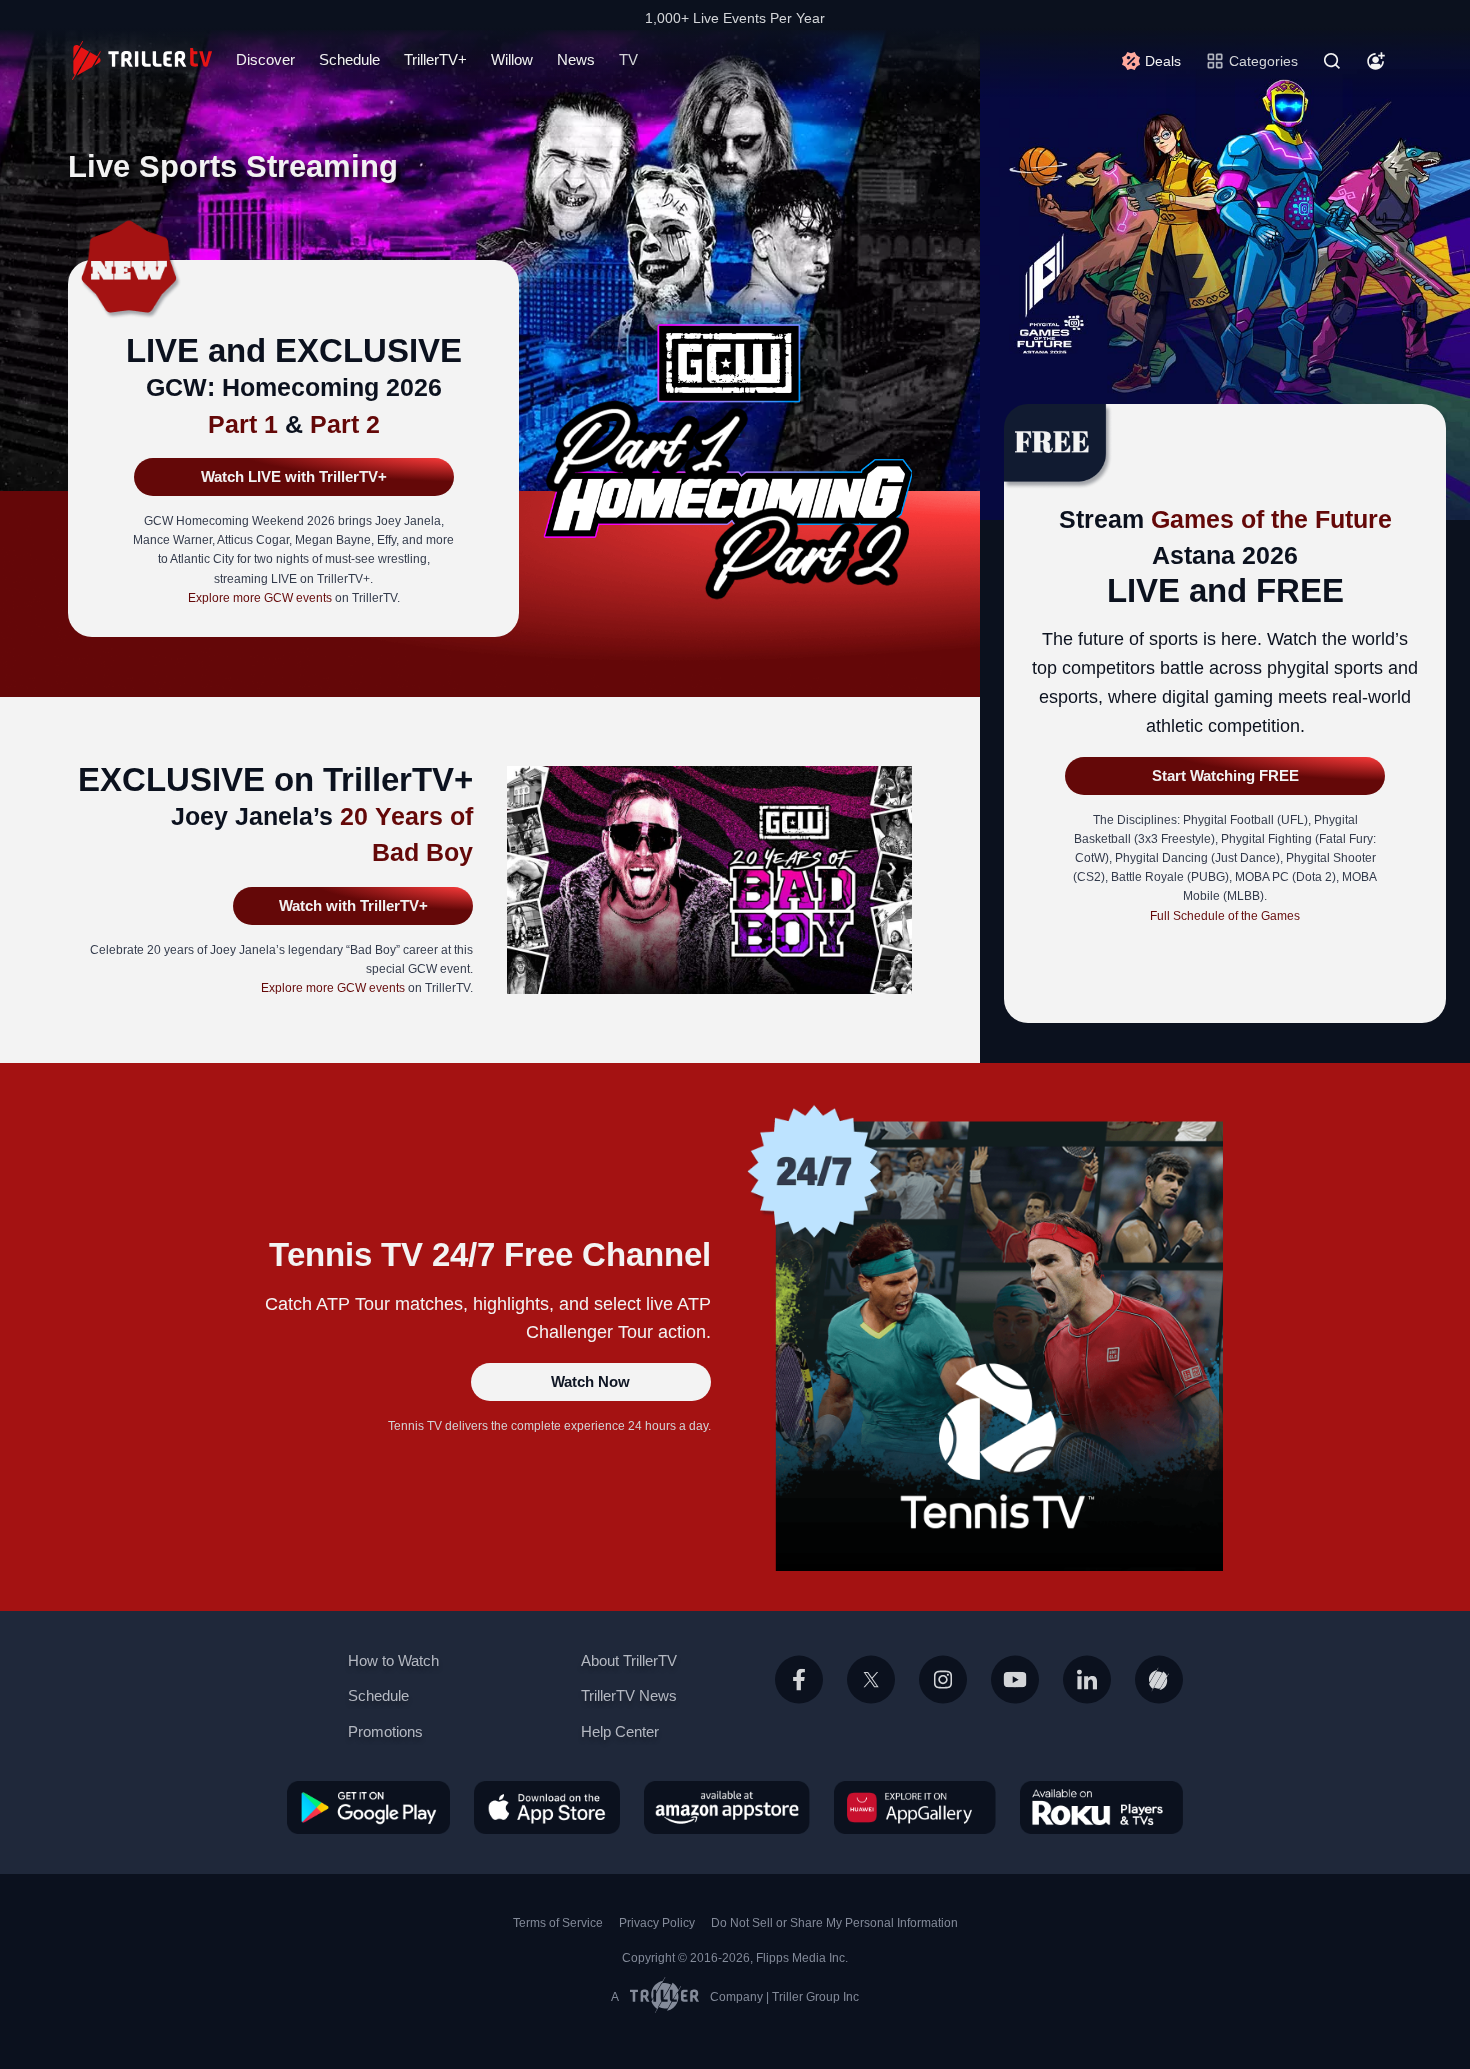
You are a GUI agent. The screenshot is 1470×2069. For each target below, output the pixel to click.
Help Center (620, 1731)
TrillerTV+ (435, 59)
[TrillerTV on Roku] (1101, 1806)
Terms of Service (558, 1923)
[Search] (1332, 61)
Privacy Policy (657, 1923)
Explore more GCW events (260, 598)
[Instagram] (943, 1702)
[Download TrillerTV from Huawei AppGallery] (915, 1806)
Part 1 (243, 424)
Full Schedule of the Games (1225, 916)
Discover (265, 59)
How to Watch (393, 1660)
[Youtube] (1015, 1702)
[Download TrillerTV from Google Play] (368, 1806)
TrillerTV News (629, 1695)
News (576, 59)
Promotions (385, 1731)
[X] (871, 1702)
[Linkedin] (1087, 1702)
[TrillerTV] (142, 60)
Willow (512, 59)
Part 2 (345, 424)
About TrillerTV (629, 1660)
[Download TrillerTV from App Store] (547, 1806)
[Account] (1376, 61)
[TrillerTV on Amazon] (727, 1806)
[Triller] (1159, 1702)
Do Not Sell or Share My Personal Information (834, 1923)
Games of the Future (1271, 519)
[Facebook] (799, 1702)
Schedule (349, 59)
